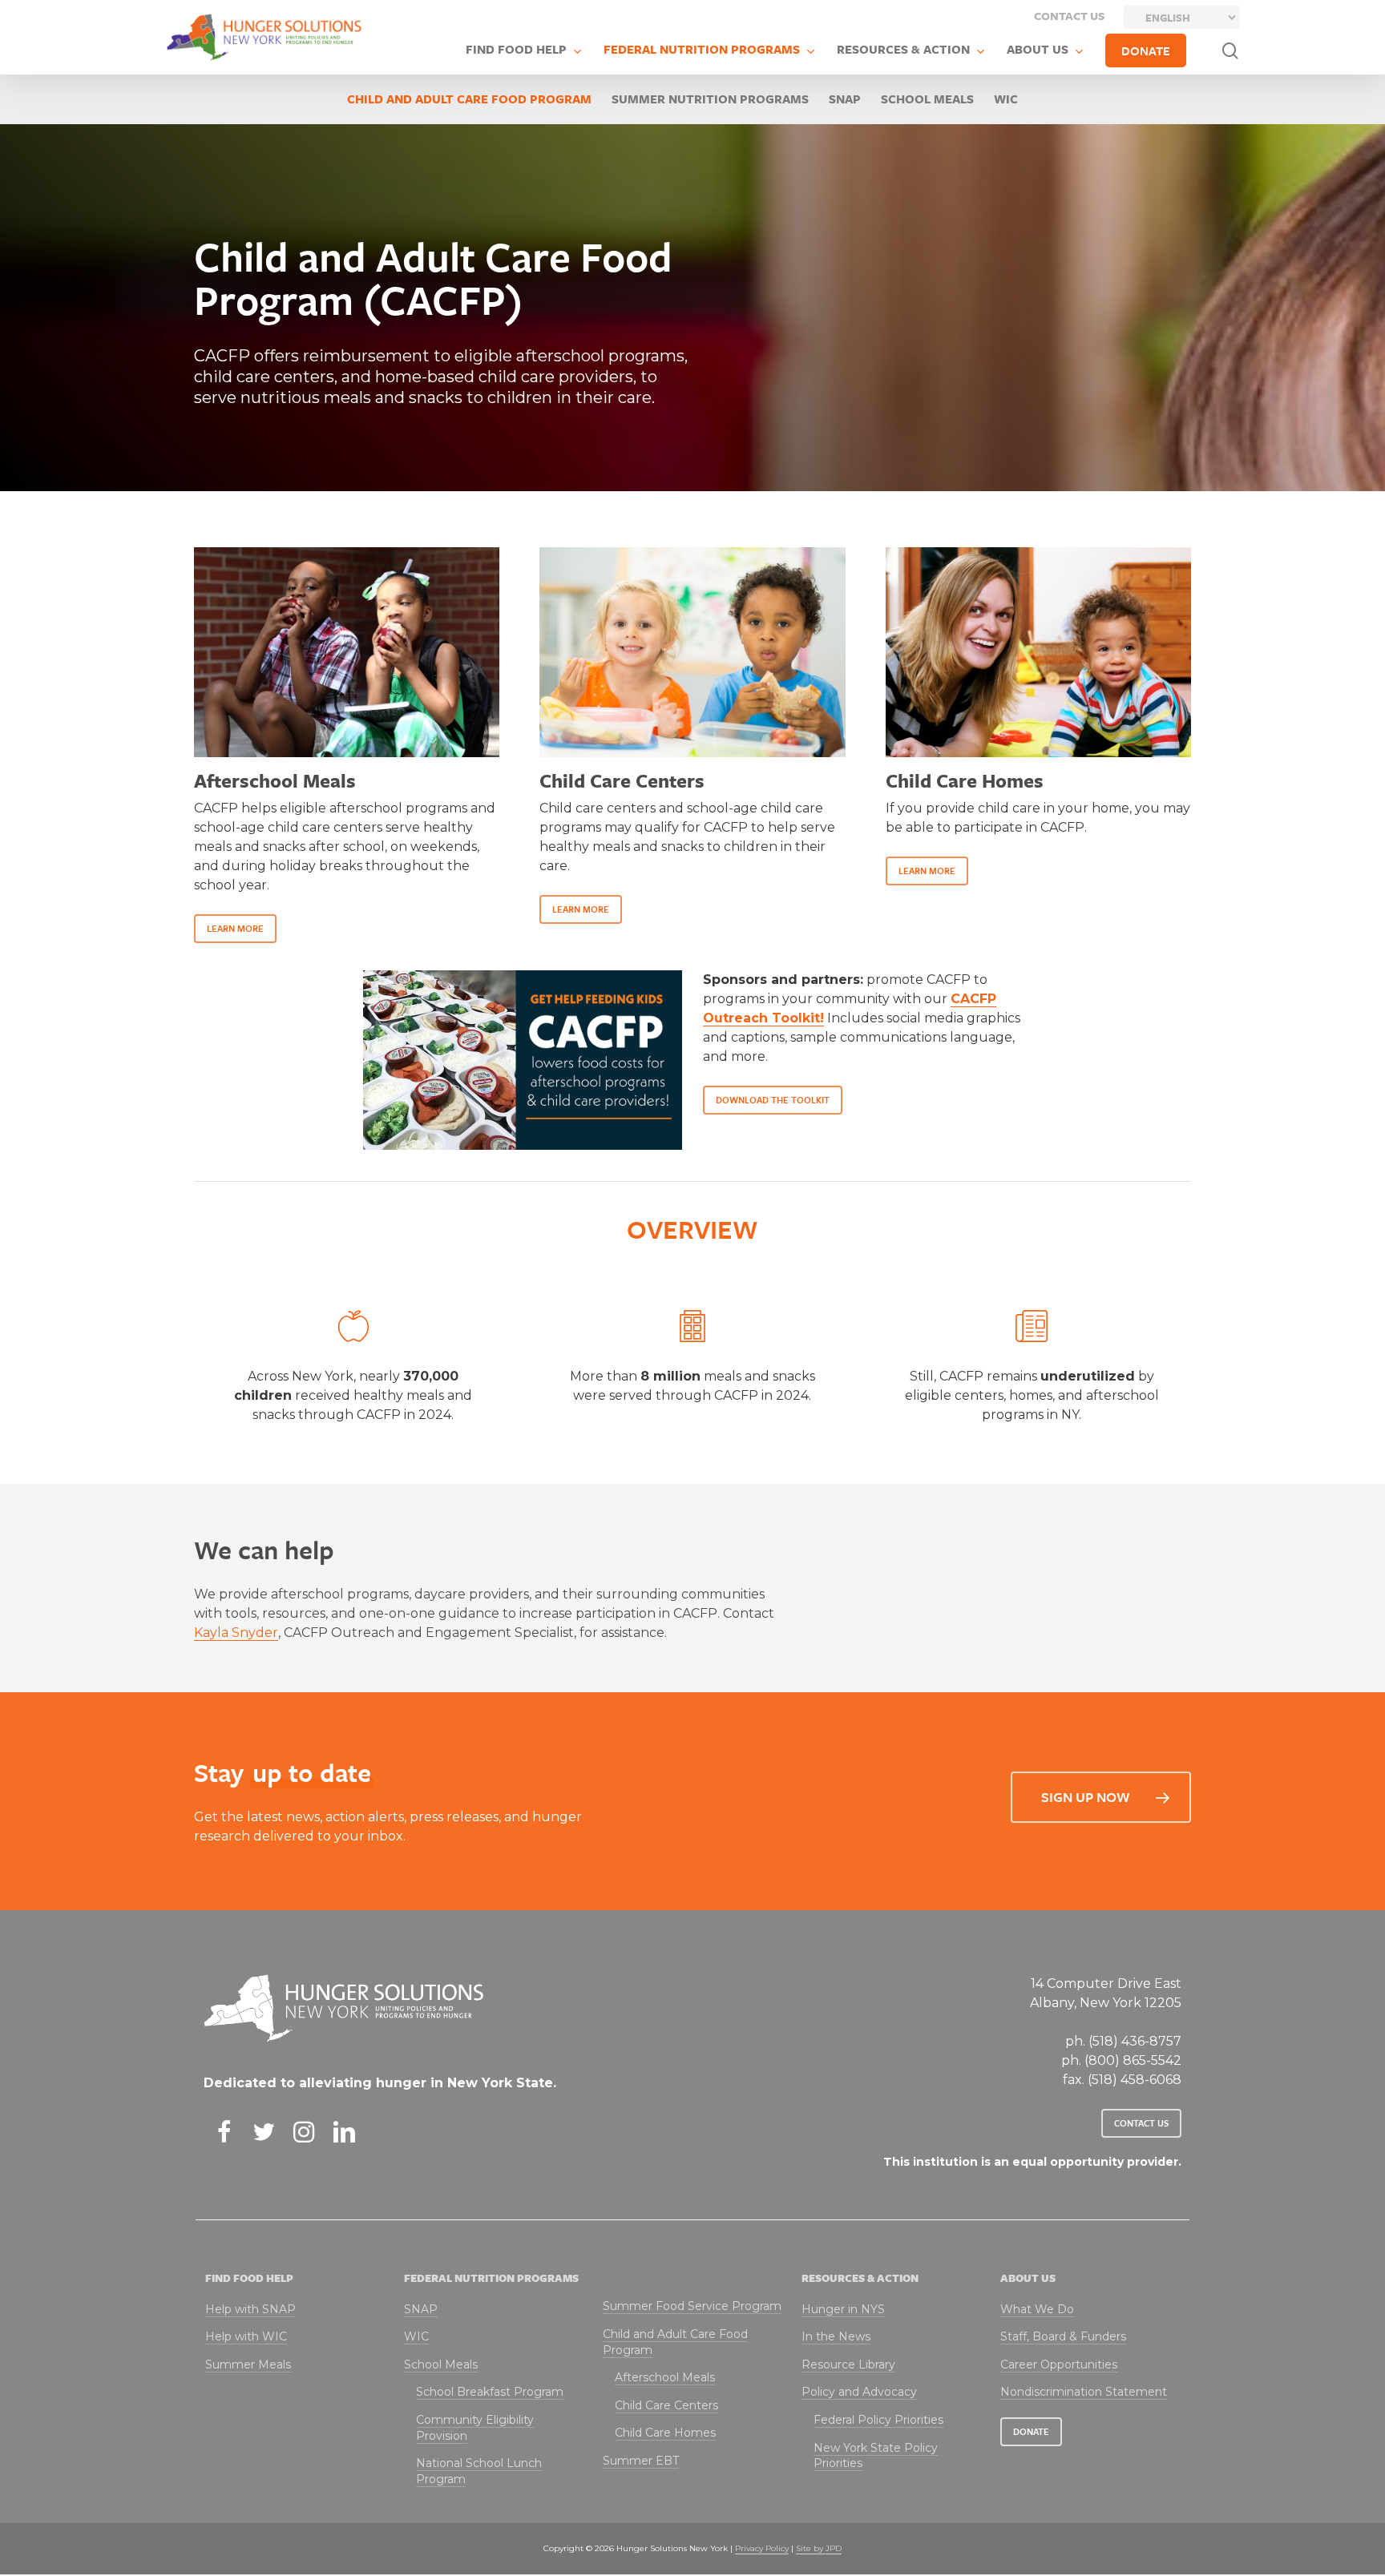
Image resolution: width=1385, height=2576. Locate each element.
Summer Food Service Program (692, 2306)
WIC (1006, 99)
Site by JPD (819, 2548)
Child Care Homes (665, 2433)
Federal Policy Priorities (878, 2420)
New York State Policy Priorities (876, 2456)
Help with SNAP (250, 2309)
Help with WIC (246, 2336)
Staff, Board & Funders (1063, 2336)
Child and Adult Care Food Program (469, 99)
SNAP (845, 99)
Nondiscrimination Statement (1084, 2392)
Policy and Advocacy (859, 2392)
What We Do (1037, 2309)
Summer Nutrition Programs (710, 99)
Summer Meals (248, 2364)
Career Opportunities (1059, 2364)
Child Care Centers (666, 2405)
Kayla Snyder (236, 1633)
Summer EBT (641, 2461)
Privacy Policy (762, 2548)
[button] (235, 929)
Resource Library (848, 2364)
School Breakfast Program (490, 2392)
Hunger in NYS (843, 2309)
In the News (836, 2336)
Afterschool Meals (665, 2377)
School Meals (927, 99)
